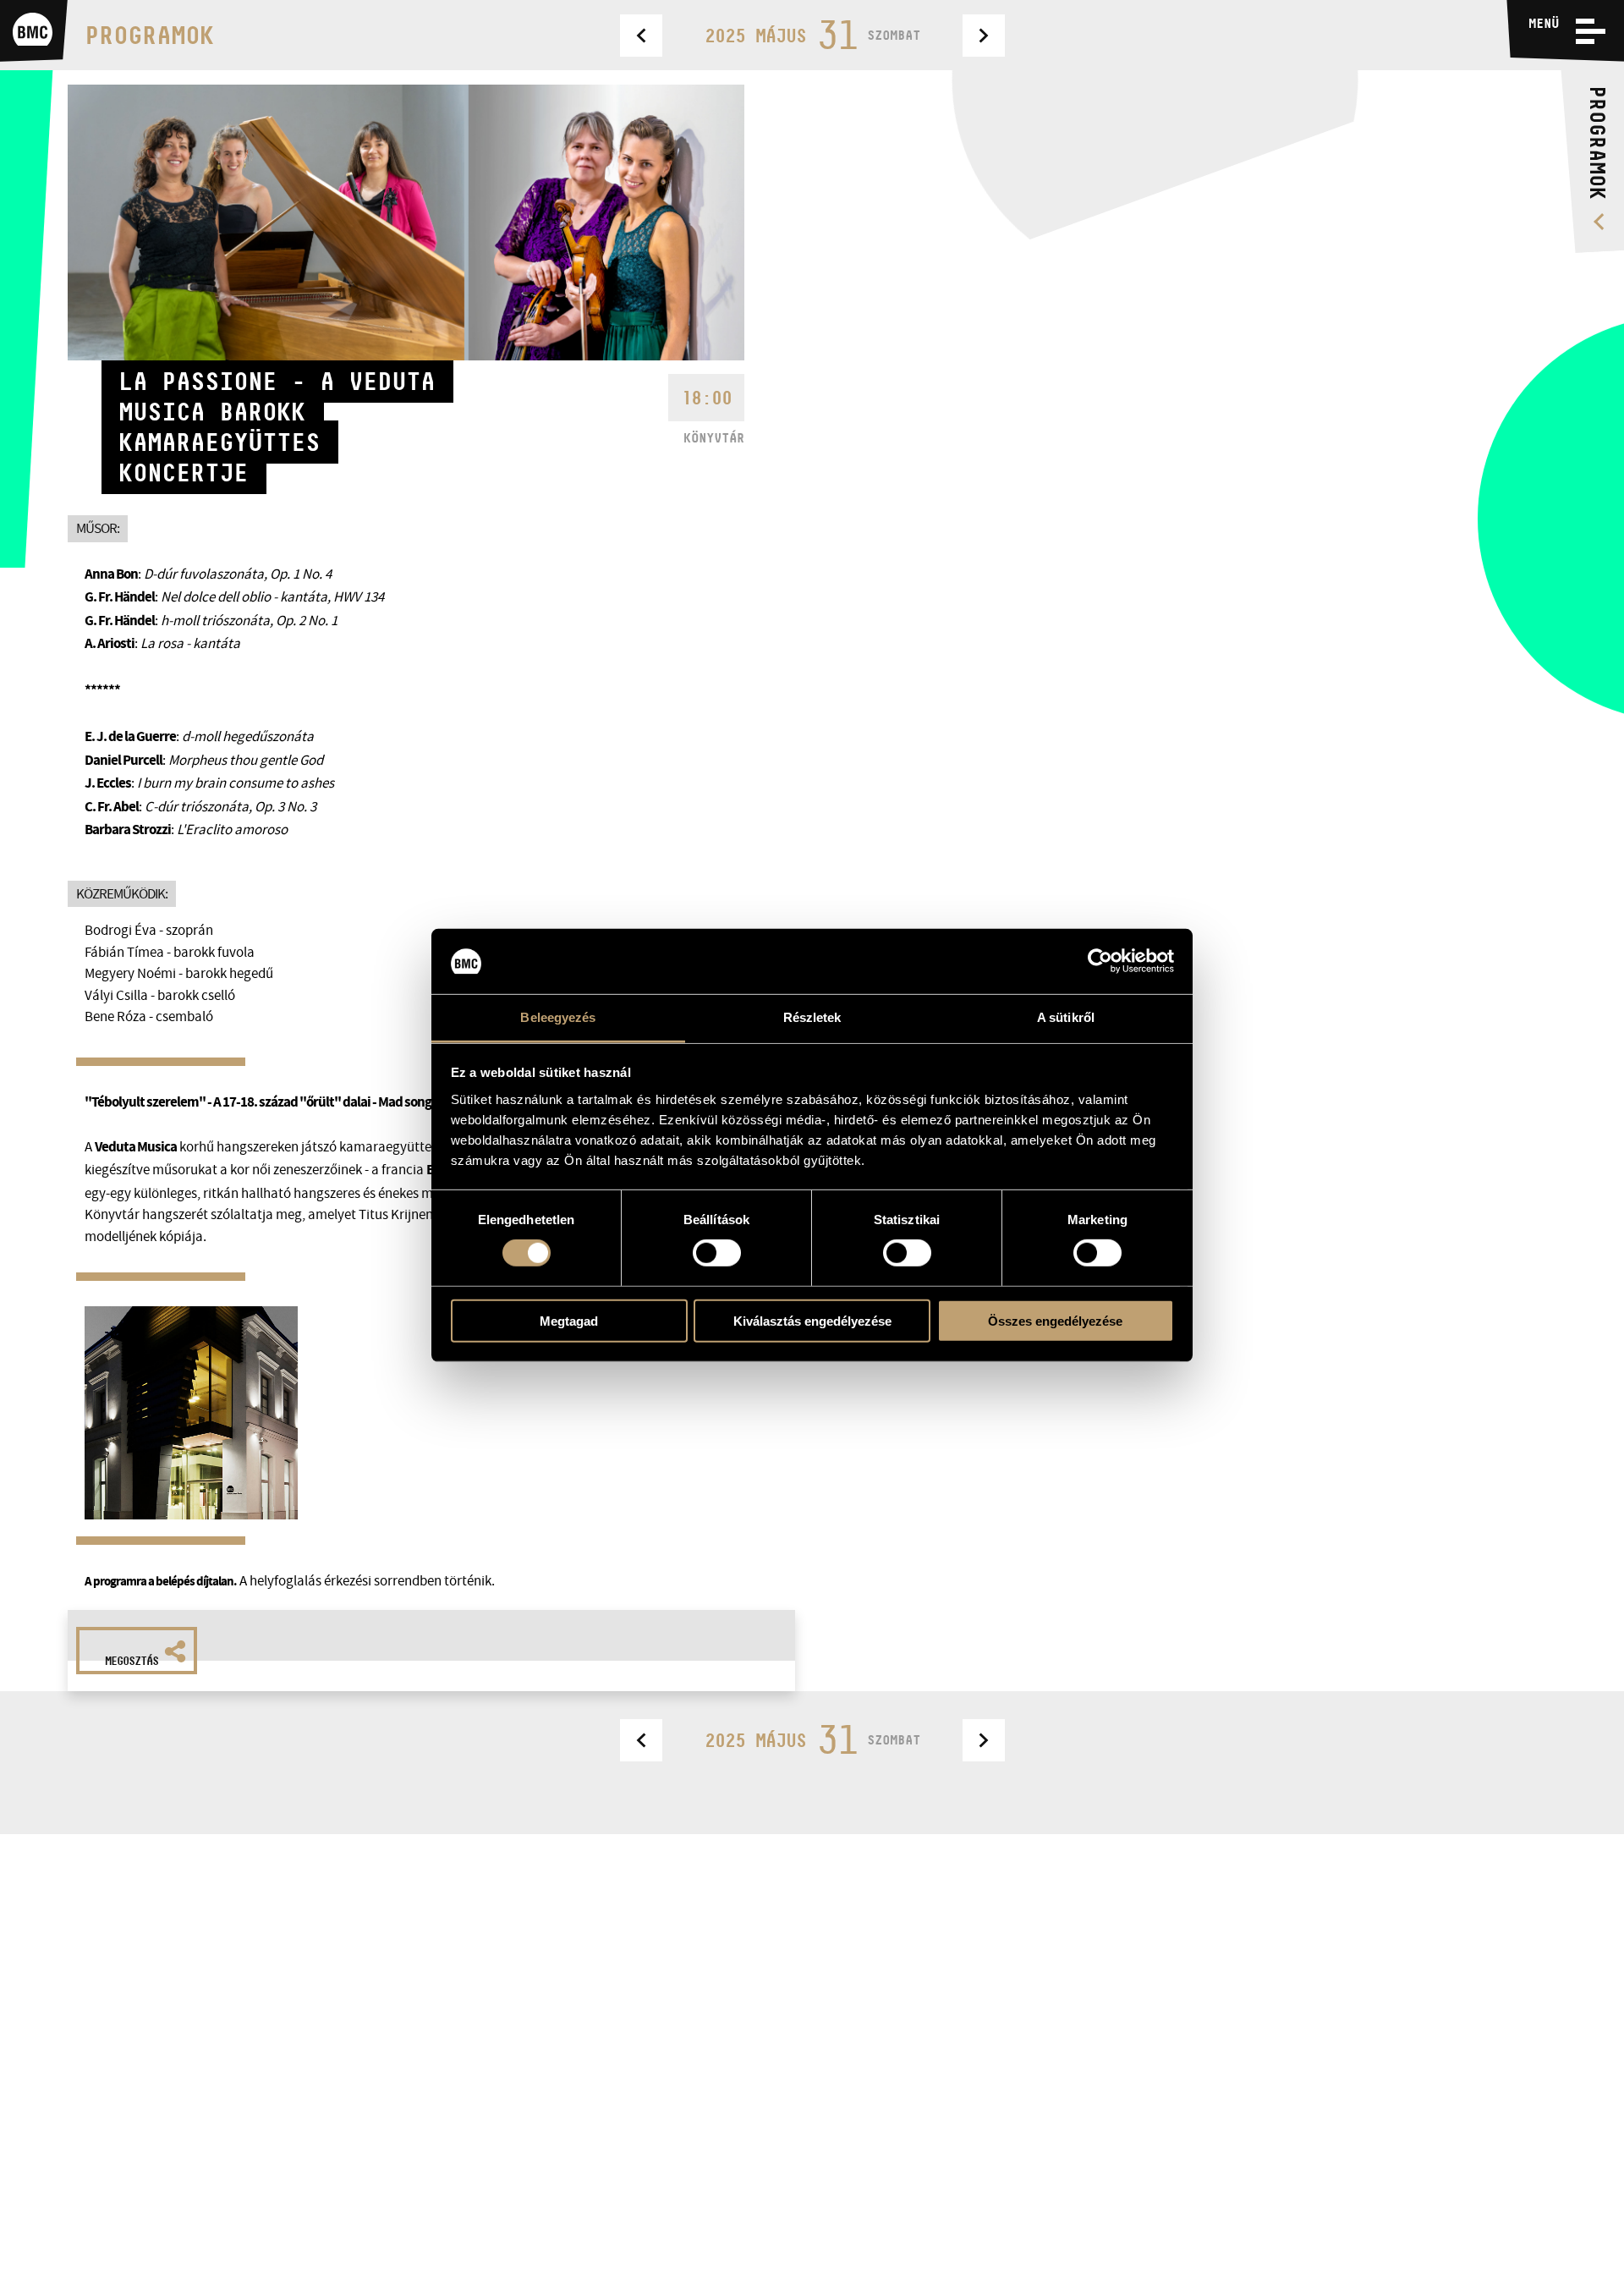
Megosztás (132, 1661)
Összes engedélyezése (1055, 1320)
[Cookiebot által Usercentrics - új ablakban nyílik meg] (1100, 961)
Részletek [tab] (812, 1017)
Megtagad (569, 1320)
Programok (149, 35)
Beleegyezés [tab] (558, 1017)
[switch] (717, 1253)
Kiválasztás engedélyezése (812, 1320)
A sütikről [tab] (1066, 1017)
